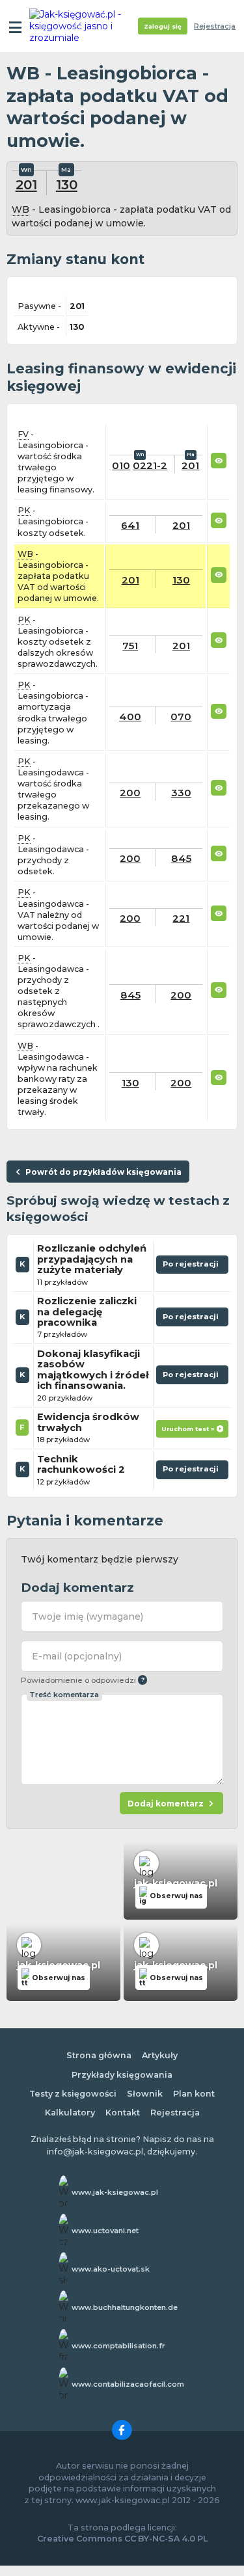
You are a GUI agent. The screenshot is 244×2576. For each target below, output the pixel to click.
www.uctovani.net (105, 2231)
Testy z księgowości (73, 2094)
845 (181, 858)
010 (121, 465)
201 (26, 184)
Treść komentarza (64, 1695)
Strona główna (99, 2055)
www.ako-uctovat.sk (111, 2269)
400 (130, 717)
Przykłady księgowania (122, 2075)
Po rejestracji (192, 1267)
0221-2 (150, 465)
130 (67, 184)
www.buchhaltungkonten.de (125, 2307)
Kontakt (123, 2113)
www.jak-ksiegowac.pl (115, 2192)
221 (181, 918)
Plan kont (194, 2094)
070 (181, 717)
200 (130, 793)
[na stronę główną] (79, 26)
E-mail (77, 1656)
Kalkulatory (70, 2113)
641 (130, 525)
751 (130, 646)
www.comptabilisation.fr (118, 2346)
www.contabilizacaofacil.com (128, 2384)
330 (181, 793)
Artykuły (160, 2055)
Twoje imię (88, 1617)
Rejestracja (215, 26)
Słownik (145, 2094)
